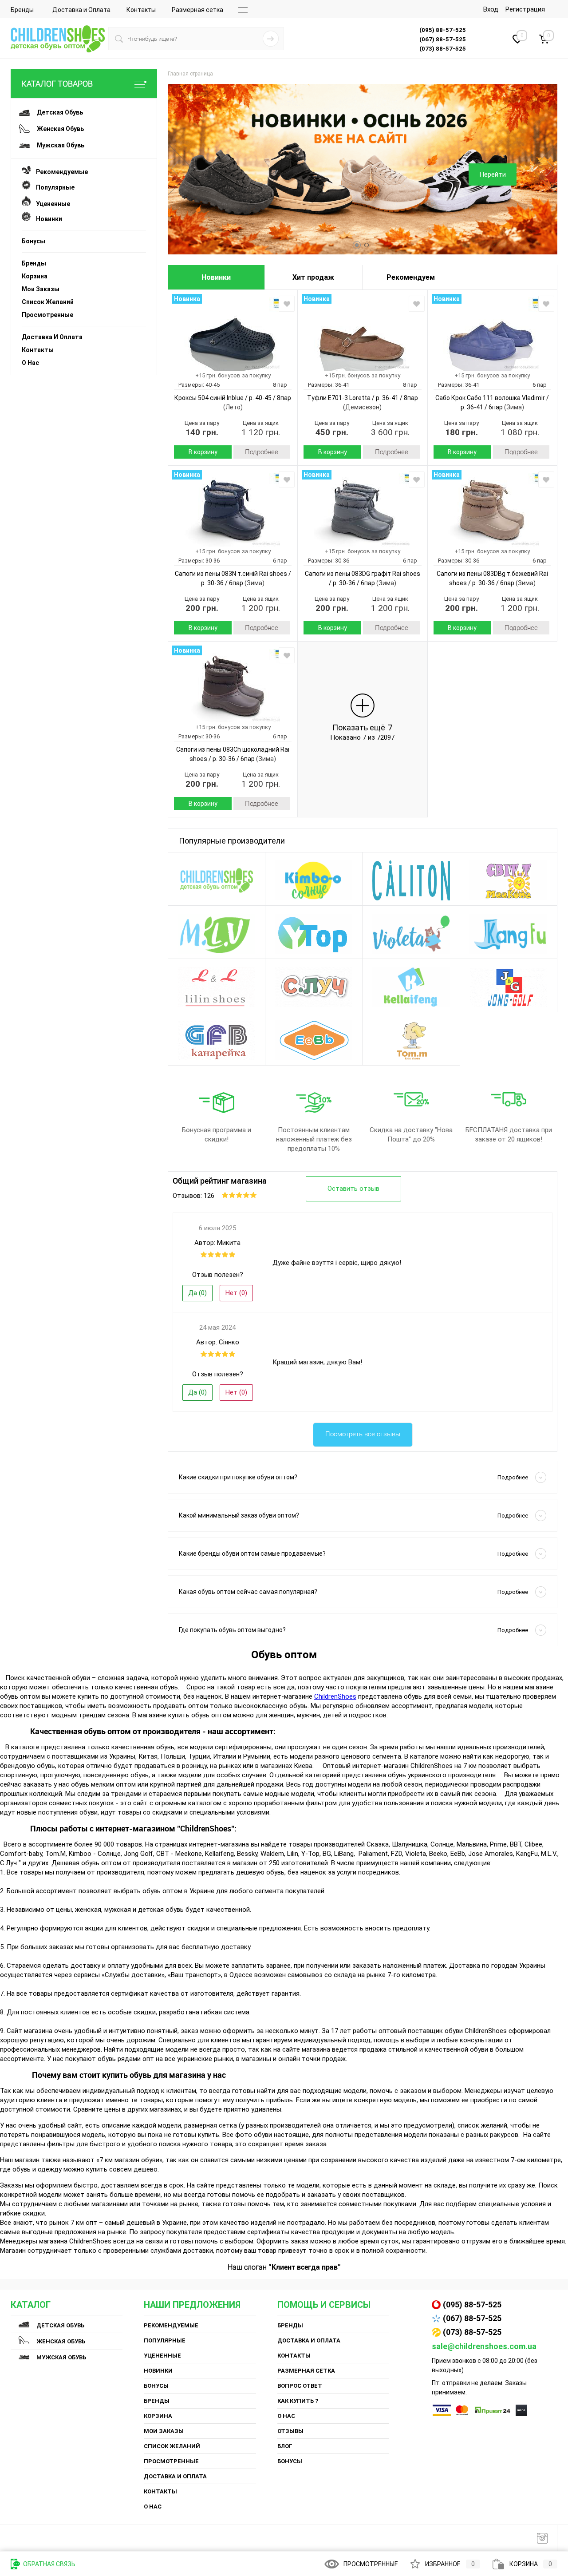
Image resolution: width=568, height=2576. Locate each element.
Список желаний (48, 302)
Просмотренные (47, 315)
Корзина (35, 276)
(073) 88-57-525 (472, 2332)
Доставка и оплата (52, 337)
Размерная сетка (197, 10)
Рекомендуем (411, 277)
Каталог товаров (57, 84)
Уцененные (50, 204)
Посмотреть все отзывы (363, 1434)
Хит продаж (313, 277)
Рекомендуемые (59, 172)
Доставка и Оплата (81, 10)
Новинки (46, 219)
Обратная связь (49, 2564)
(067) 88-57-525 (472, 2318)
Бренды (22, 10)
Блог (285, 2446)
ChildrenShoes (335, 1696)
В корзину (203, 452)
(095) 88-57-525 (472, 2305)
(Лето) (233, 407)
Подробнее (262, 452)
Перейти (493, 174)
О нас (30, 363)
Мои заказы (41, 289)
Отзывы (290, 2431)
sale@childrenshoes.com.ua (484, 2346)
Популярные (53, 187)
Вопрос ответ (300, 2386)
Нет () (236, 1293)
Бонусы (34, 241)
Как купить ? (298, 2401)
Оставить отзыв (353, 1189)
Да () (197, 1293)
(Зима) (513, 407)
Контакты (141, 10)
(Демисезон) (362, 407)
